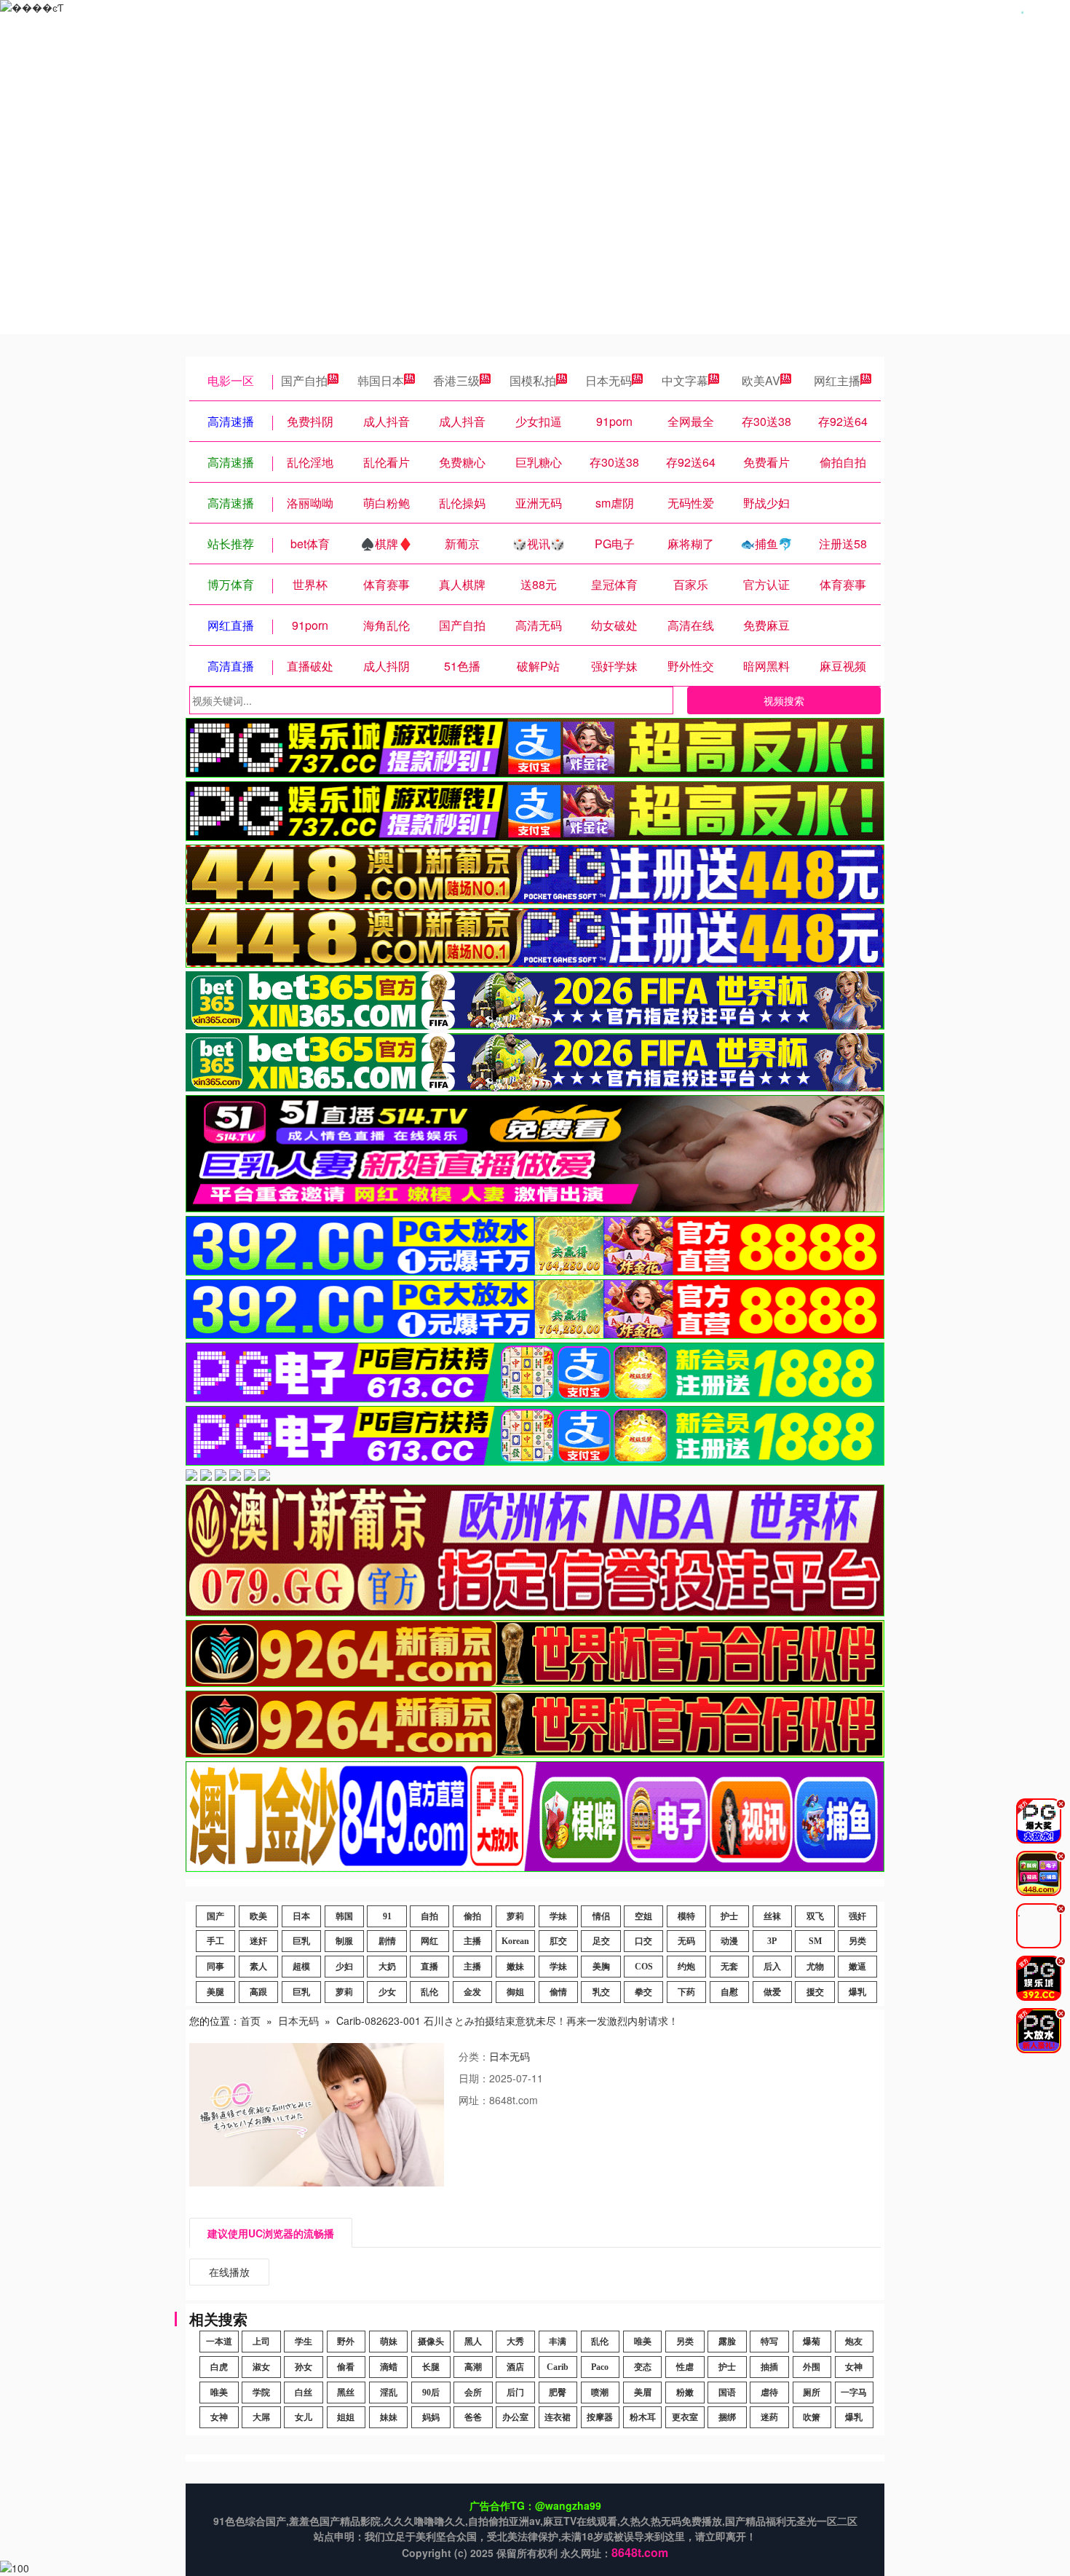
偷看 (346, 2367)
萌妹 (389, 2342)
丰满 (558, 2342)
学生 (304, 2342)
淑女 (261, 2367)
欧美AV (761, 380)
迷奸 (258, 1941)
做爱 (772, 1992)
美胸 (601, 1967)
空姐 (643, 1916)
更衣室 (685, 2417)
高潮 (473, 2367)
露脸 (727, 2342)
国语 (727, 2393)
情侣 (601, 1916)
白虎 (219, 2367)
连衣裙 (558, 2417)
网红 (429, 1941)
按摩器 (600, 2417)
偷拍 (472, 1916)
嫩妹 (515, 1967)
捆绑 (727, 2417)
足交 (601, 1941)
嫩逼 (857, 1967)
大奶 (387, 1967)
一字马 (854, 2393)
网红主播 (837, 380)
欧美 (258, 1916)
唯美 (643, 2342)
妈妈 (431, 2417)
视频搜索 (784, 700)
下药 (686, 1992)
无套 (729, 1967)
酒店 (515, 2367)
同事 (215, 1967)
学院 (261, 2393)
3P (772, 1941)
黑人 (473, 2342)
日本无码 (609, 380)
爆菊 (812, 2342)
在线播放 (229, 2272)
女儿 (304, 2417)
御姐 (515, 1992)
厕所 (812, 2393)
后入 (772, 1967)
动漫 (729, 1941)
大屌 (261, 2417)
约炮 (686, 1967)
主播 (472, 1941)
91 (387, 1916)
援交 (815, 1992)
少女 (387, 1992)
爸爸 (473, 2417)
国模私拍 (533, 380)
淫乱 (389, 2393)
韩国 (344, 1916)
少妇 (344, 1967)
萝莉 (515, 1916)
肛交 (558, 1941)
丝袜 (772, 1916)
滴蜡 (389, 2367)
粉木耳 (643, 2417)
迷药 (769, 2417)
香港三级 (456, 380)
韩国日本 (381, 380)
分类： (474, 2056)
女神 (854, 2367)
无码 (686, 1941)
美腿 (215, 1992)
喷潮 (600, 2393)
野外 (346, 2342)
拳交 (643, 1992)
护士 (729, 1916)
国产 (215, 1916)
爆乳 (857, 1992)
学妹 (558, 1916)
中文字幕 (685, 380)
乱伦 (429, 1992)
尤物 (815, 1967)
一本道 (219, 2342)
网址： (474, 2100)
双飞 (815, 1916)
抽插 (769, 2367)
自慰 (729, 1992)
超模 (301, 1967)
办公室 (515, 2417)
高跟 (258, 1992)
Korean (515, 1941)
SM (815, 1941)
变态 (643, 2367)
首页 (250, 2020)
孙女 (304, 2367)
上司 (261, 2342)
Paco (600, 2367)
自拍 (429, 1916)
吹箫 (812, 2417)
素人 (258, 1967)
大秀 (515, 2342)
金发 (472, 1992)
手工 (215, 1941)
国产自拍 (304, 380)
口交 (643, 1941)
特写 (769, 2342)
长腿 (431, 2367)
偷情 (558, 1992)
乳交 (601, 1992)
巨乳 (301, 1941)
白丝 (304, 2393)
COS (644, 1967)
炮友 (854, 2342)
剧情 (387, 1941)
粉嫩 (685, 2393)
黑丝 (346, 2393)
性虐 (685, 2367)
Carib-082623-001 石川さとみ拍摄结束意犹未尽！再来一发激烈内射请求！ (507, 2020)
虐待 (769, 2393)
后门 (515, 2393)
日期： (474, 2078)
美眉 (643, 2393)
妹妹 (389, 2417)
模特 (686, 1916)
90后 (431, 2393)
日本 (301, 1916)
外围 (812, 2367)
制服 (344, 1941)
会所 (473, 2393)
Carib (558, 2367)
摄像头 (431, 2342)
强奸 (857, 1916)
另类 (857, 1941)
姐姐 (346, 2417)
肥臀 (558, 2393)
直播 (429, 1967)
